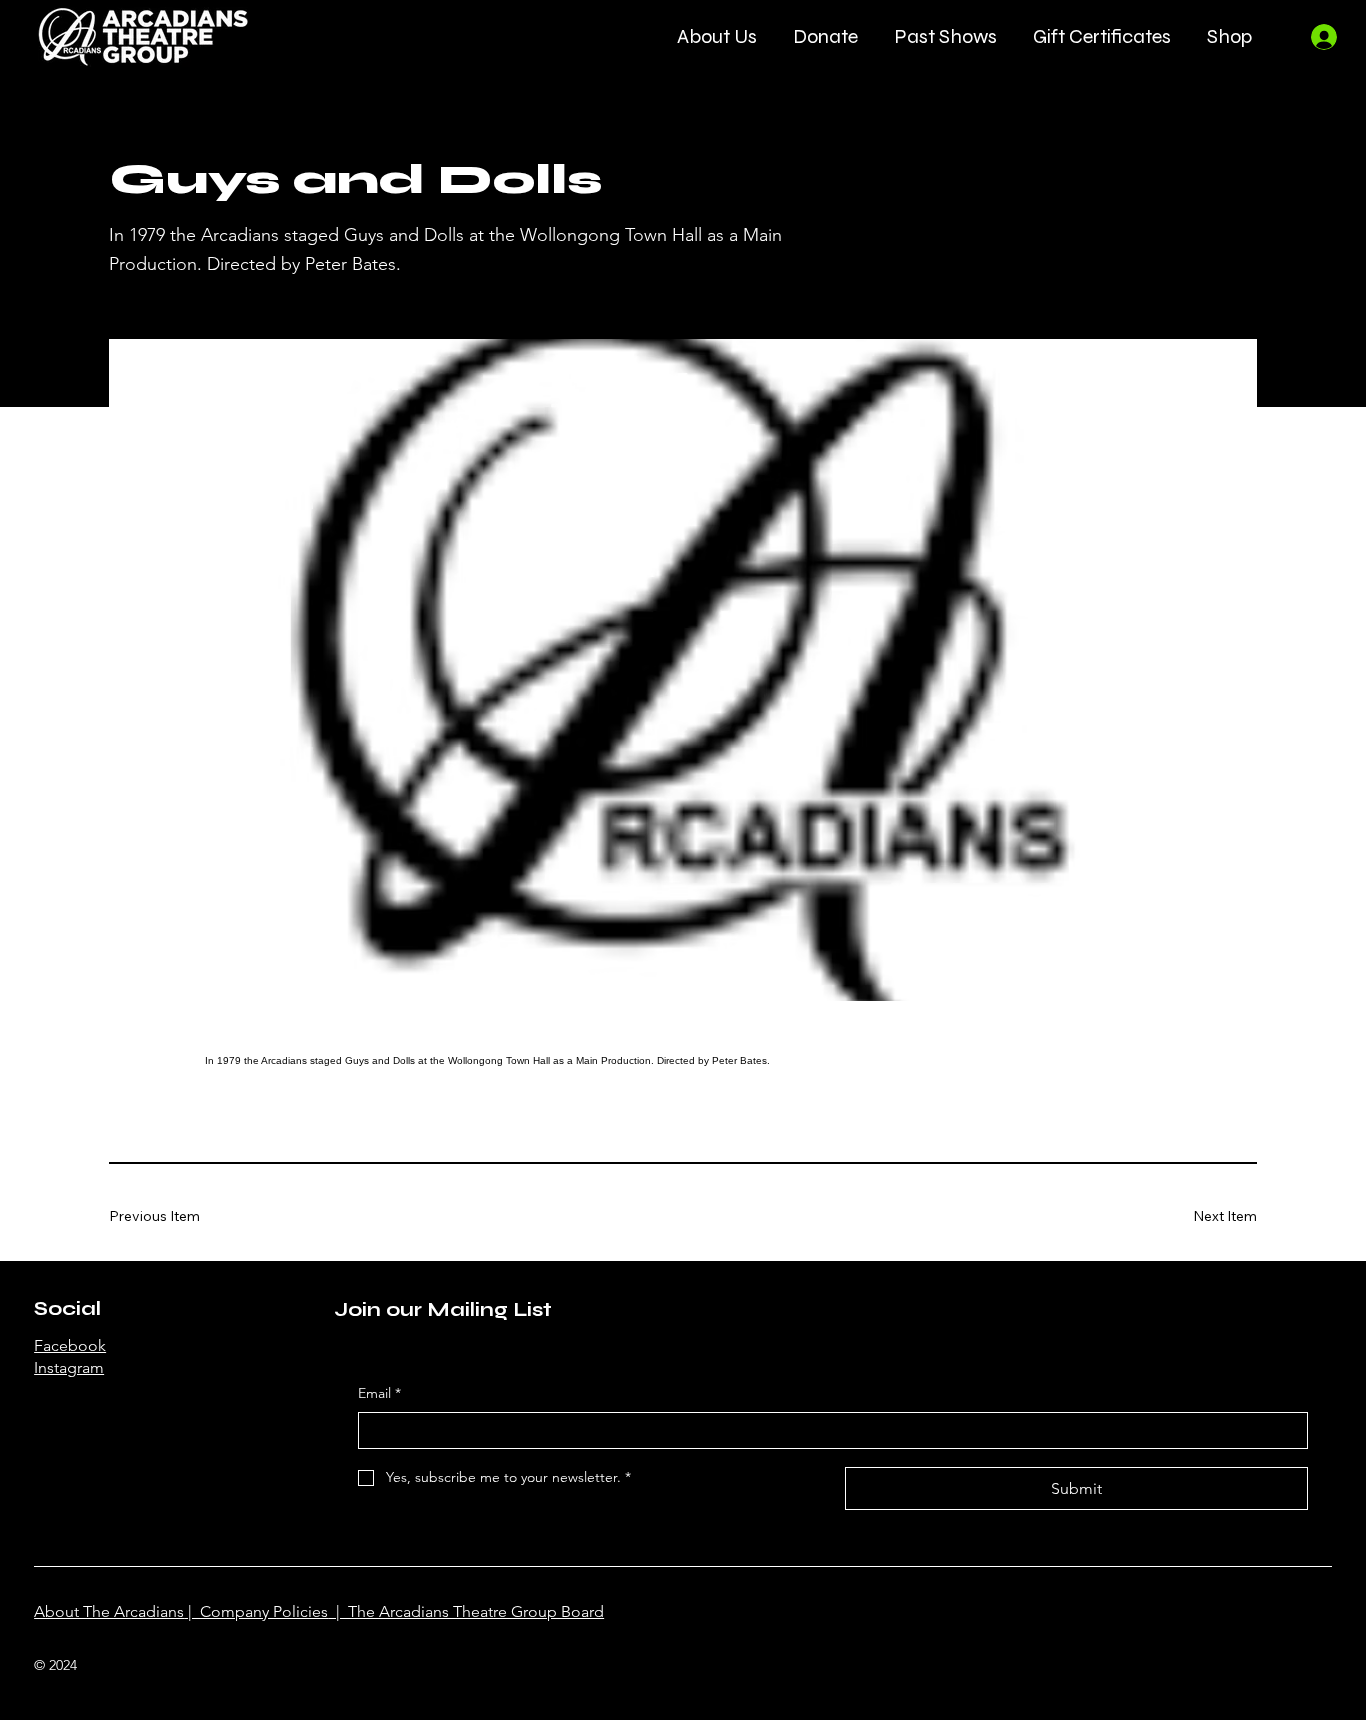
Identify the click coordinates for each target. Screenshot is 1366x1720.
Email (379, 1393)
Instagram (69, 1367)
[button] (717, 36)
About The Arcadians (109, 1611)
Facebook (70, 1345)
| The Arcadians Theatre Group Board (466, 1611)
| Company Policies (256, 1611)
